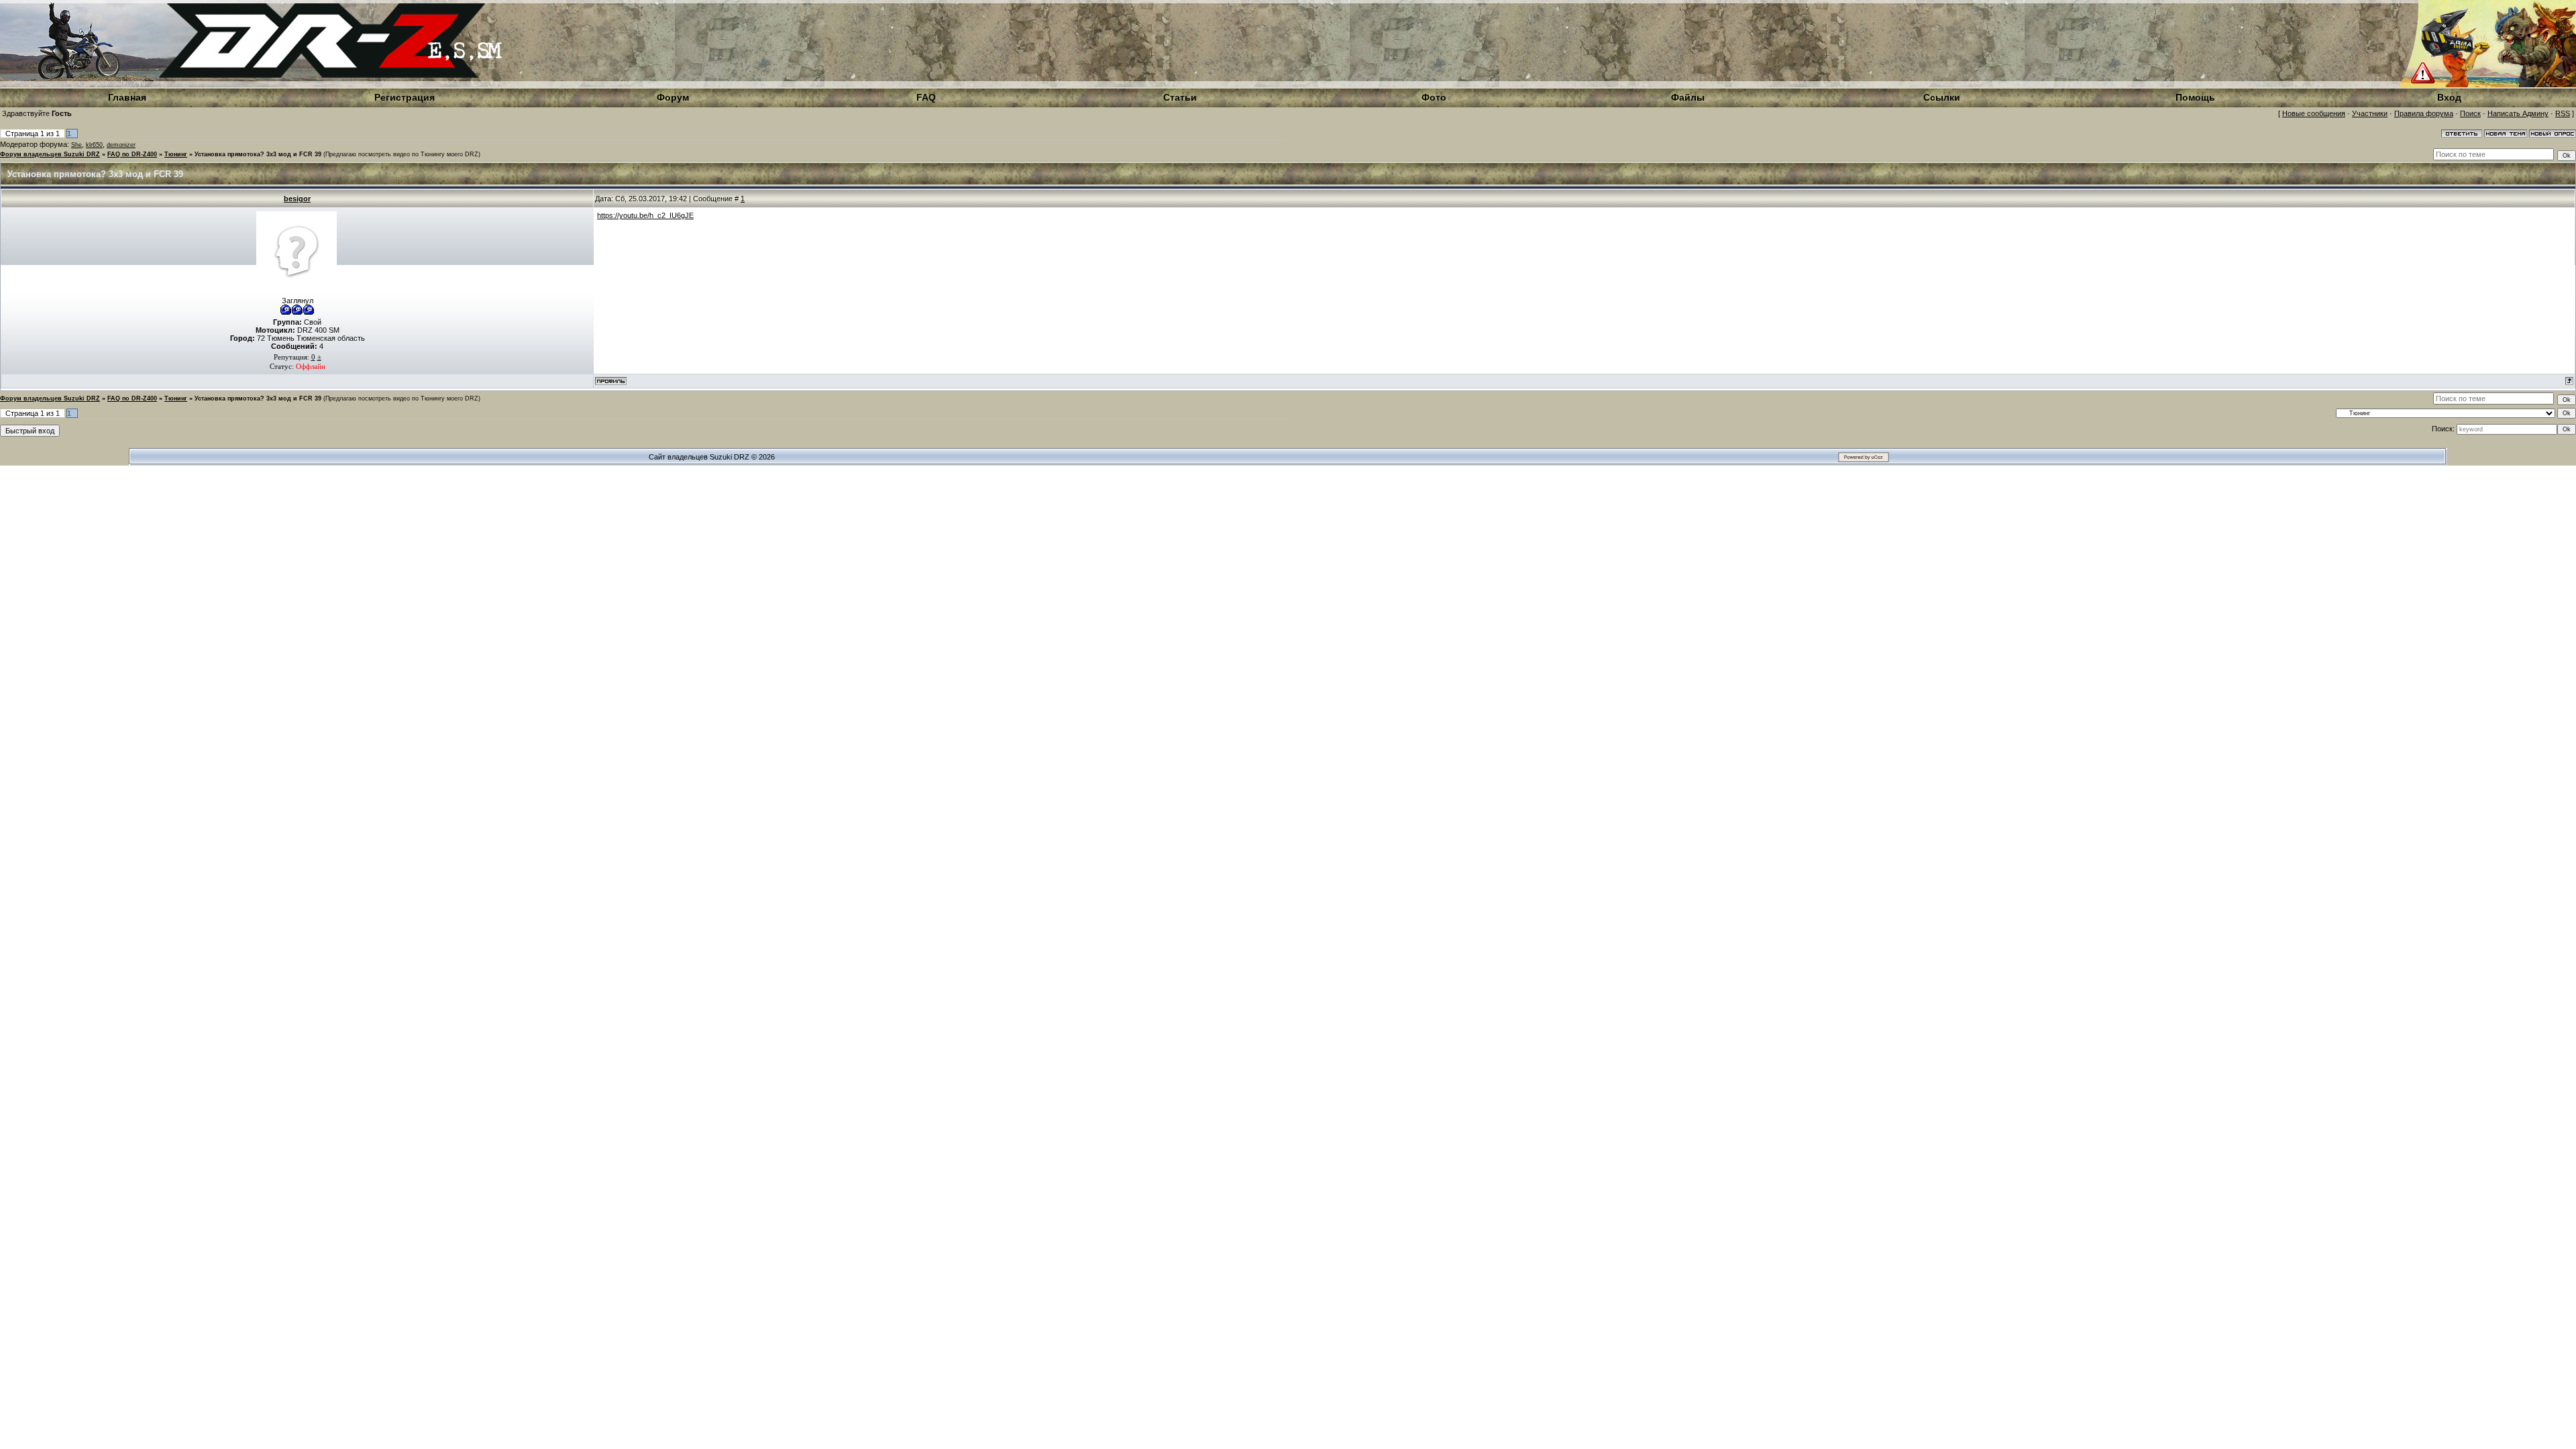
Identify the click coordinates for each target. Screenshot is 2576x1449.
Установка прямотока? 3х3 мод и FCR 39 (258, 154)
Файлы (1688, 97)
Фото (1434, 97)
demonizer (121, 145)
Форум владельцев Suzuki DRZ (50, 154)
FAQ (926, 97)
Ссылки (1942, 97)
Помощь (2195, 97)
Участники (2370, 113)
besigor (297, 199)
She (76, 145)
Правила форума (2424, 113)
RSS (2563, 113)
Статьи (1180, 97)
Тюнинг (176, 154)
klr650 (94, 145)
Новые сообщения (2314, 113)
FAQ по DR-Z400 (132, 154)
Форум (673, 97)
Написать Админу (2518, 113)
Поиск (2470, 113)
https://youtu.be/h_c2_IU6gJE (645, 215)
